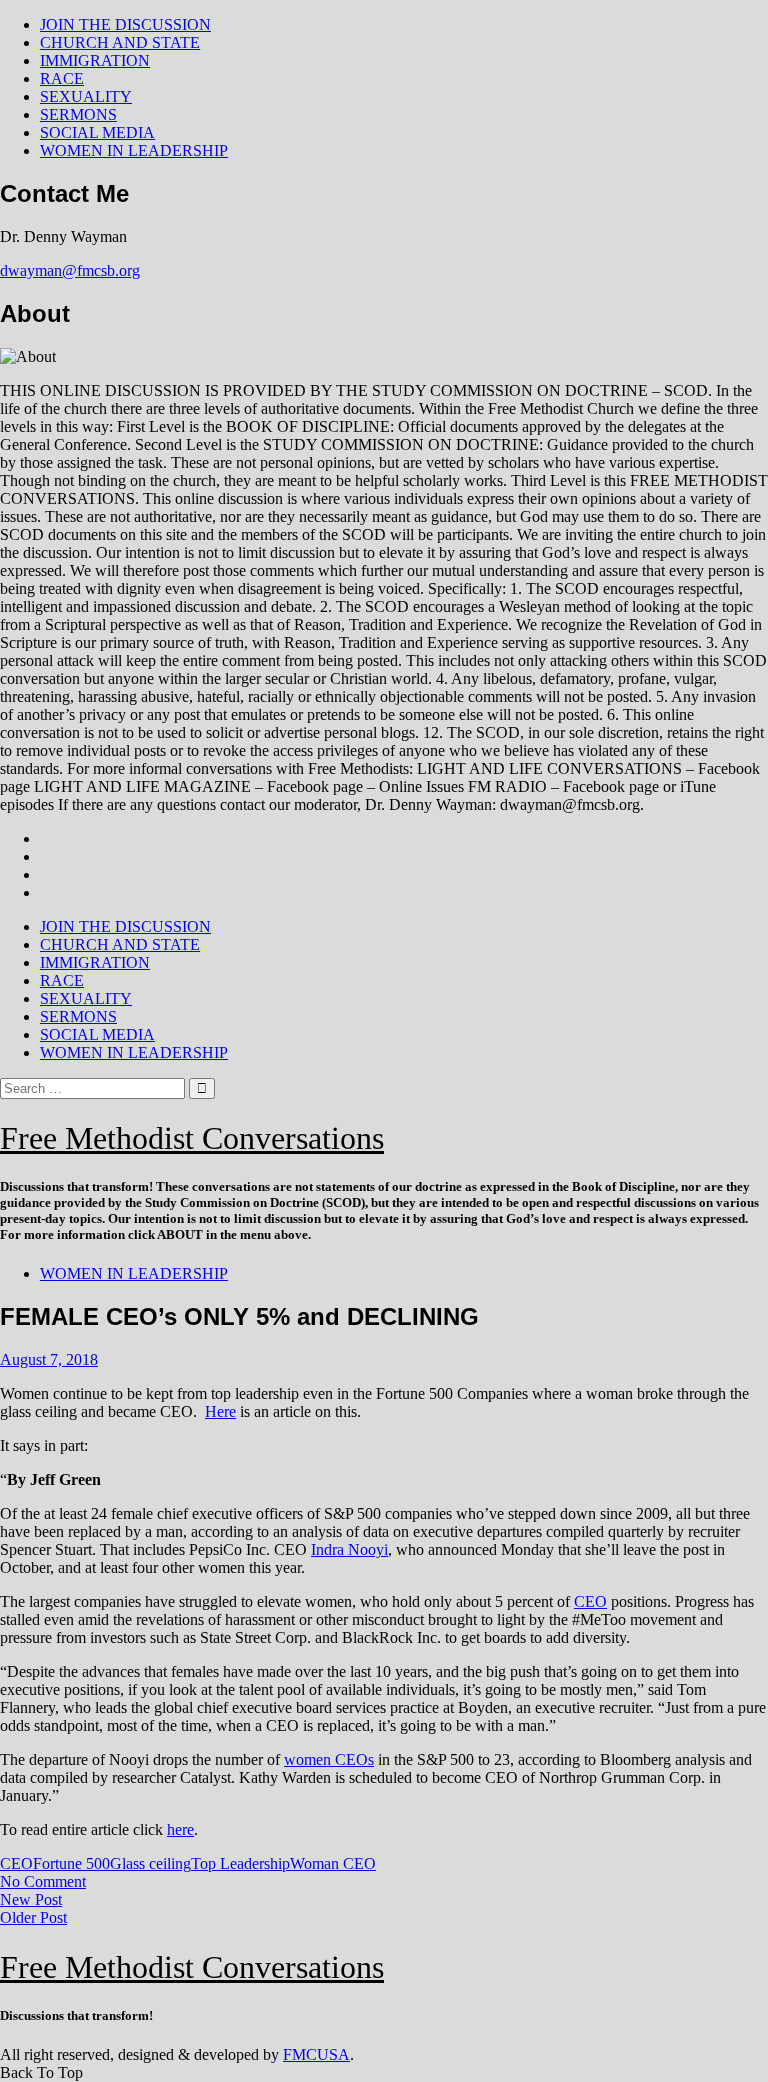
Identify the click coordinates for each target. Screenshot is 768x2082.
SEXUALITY (86, 96)
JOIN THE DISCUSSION (125, 24)
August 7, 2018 (49, 1359)
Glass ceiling (150, 1863)
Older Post (33, 1917)
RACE (62, 78)
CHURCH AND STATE (120, 42)
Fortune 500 (71, 1863)
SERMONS (78, 114)
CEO (590, 1601)
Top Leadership (240, 1863)
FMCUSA (316, 2054)
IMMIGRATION (95, 60)
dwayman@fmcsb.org (70, 270)
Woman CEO (333, 1863)
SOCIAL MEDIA (97, 132)
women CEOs (329, 1759)
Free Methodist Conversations (192, 1138)
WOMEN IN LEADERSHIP (134, 150)
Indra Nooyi (349, 1549)
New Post (31, 1899)
